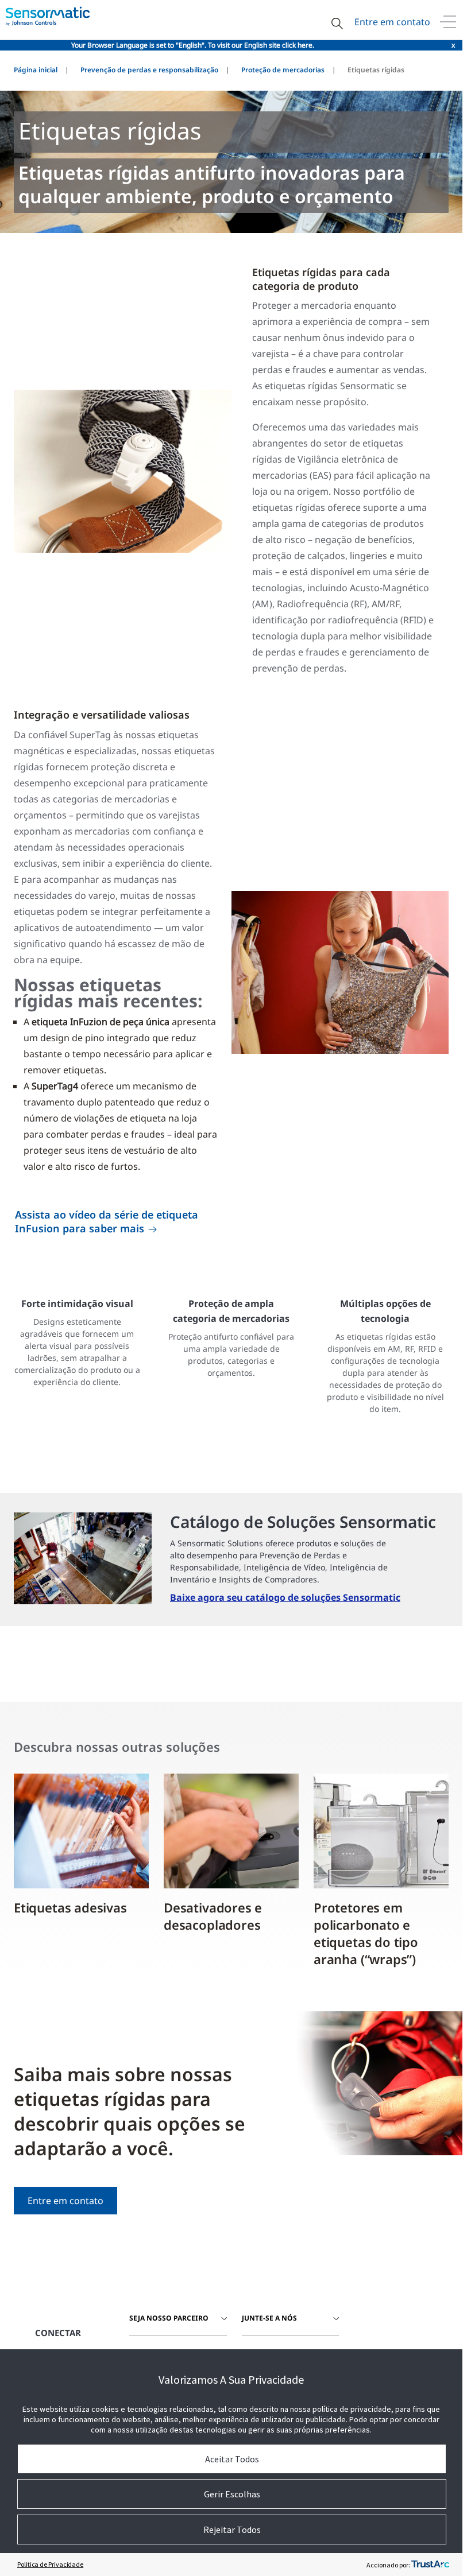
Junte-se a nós (269, 2318)
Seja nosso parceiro (169, 2318)
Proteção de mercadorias (283, 70)
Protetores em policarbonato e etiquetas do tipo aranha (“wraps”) (366, 1933)
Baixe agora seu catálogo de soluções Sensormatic (285, 1597)
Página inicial (36, 70)
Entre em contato (392, 22)
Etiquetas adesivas (70, 1907)
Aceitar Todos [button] (232, 2459)
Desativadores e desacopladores (213, 1916)
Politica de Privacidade (50, 2564)
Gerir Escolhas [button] (232, 2494)
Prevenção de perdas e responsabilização (149, 70)
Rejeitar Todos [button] (232, 2530)
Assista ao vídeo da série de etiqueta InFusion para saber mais (107, 1221)
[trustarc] (430, 2565)
